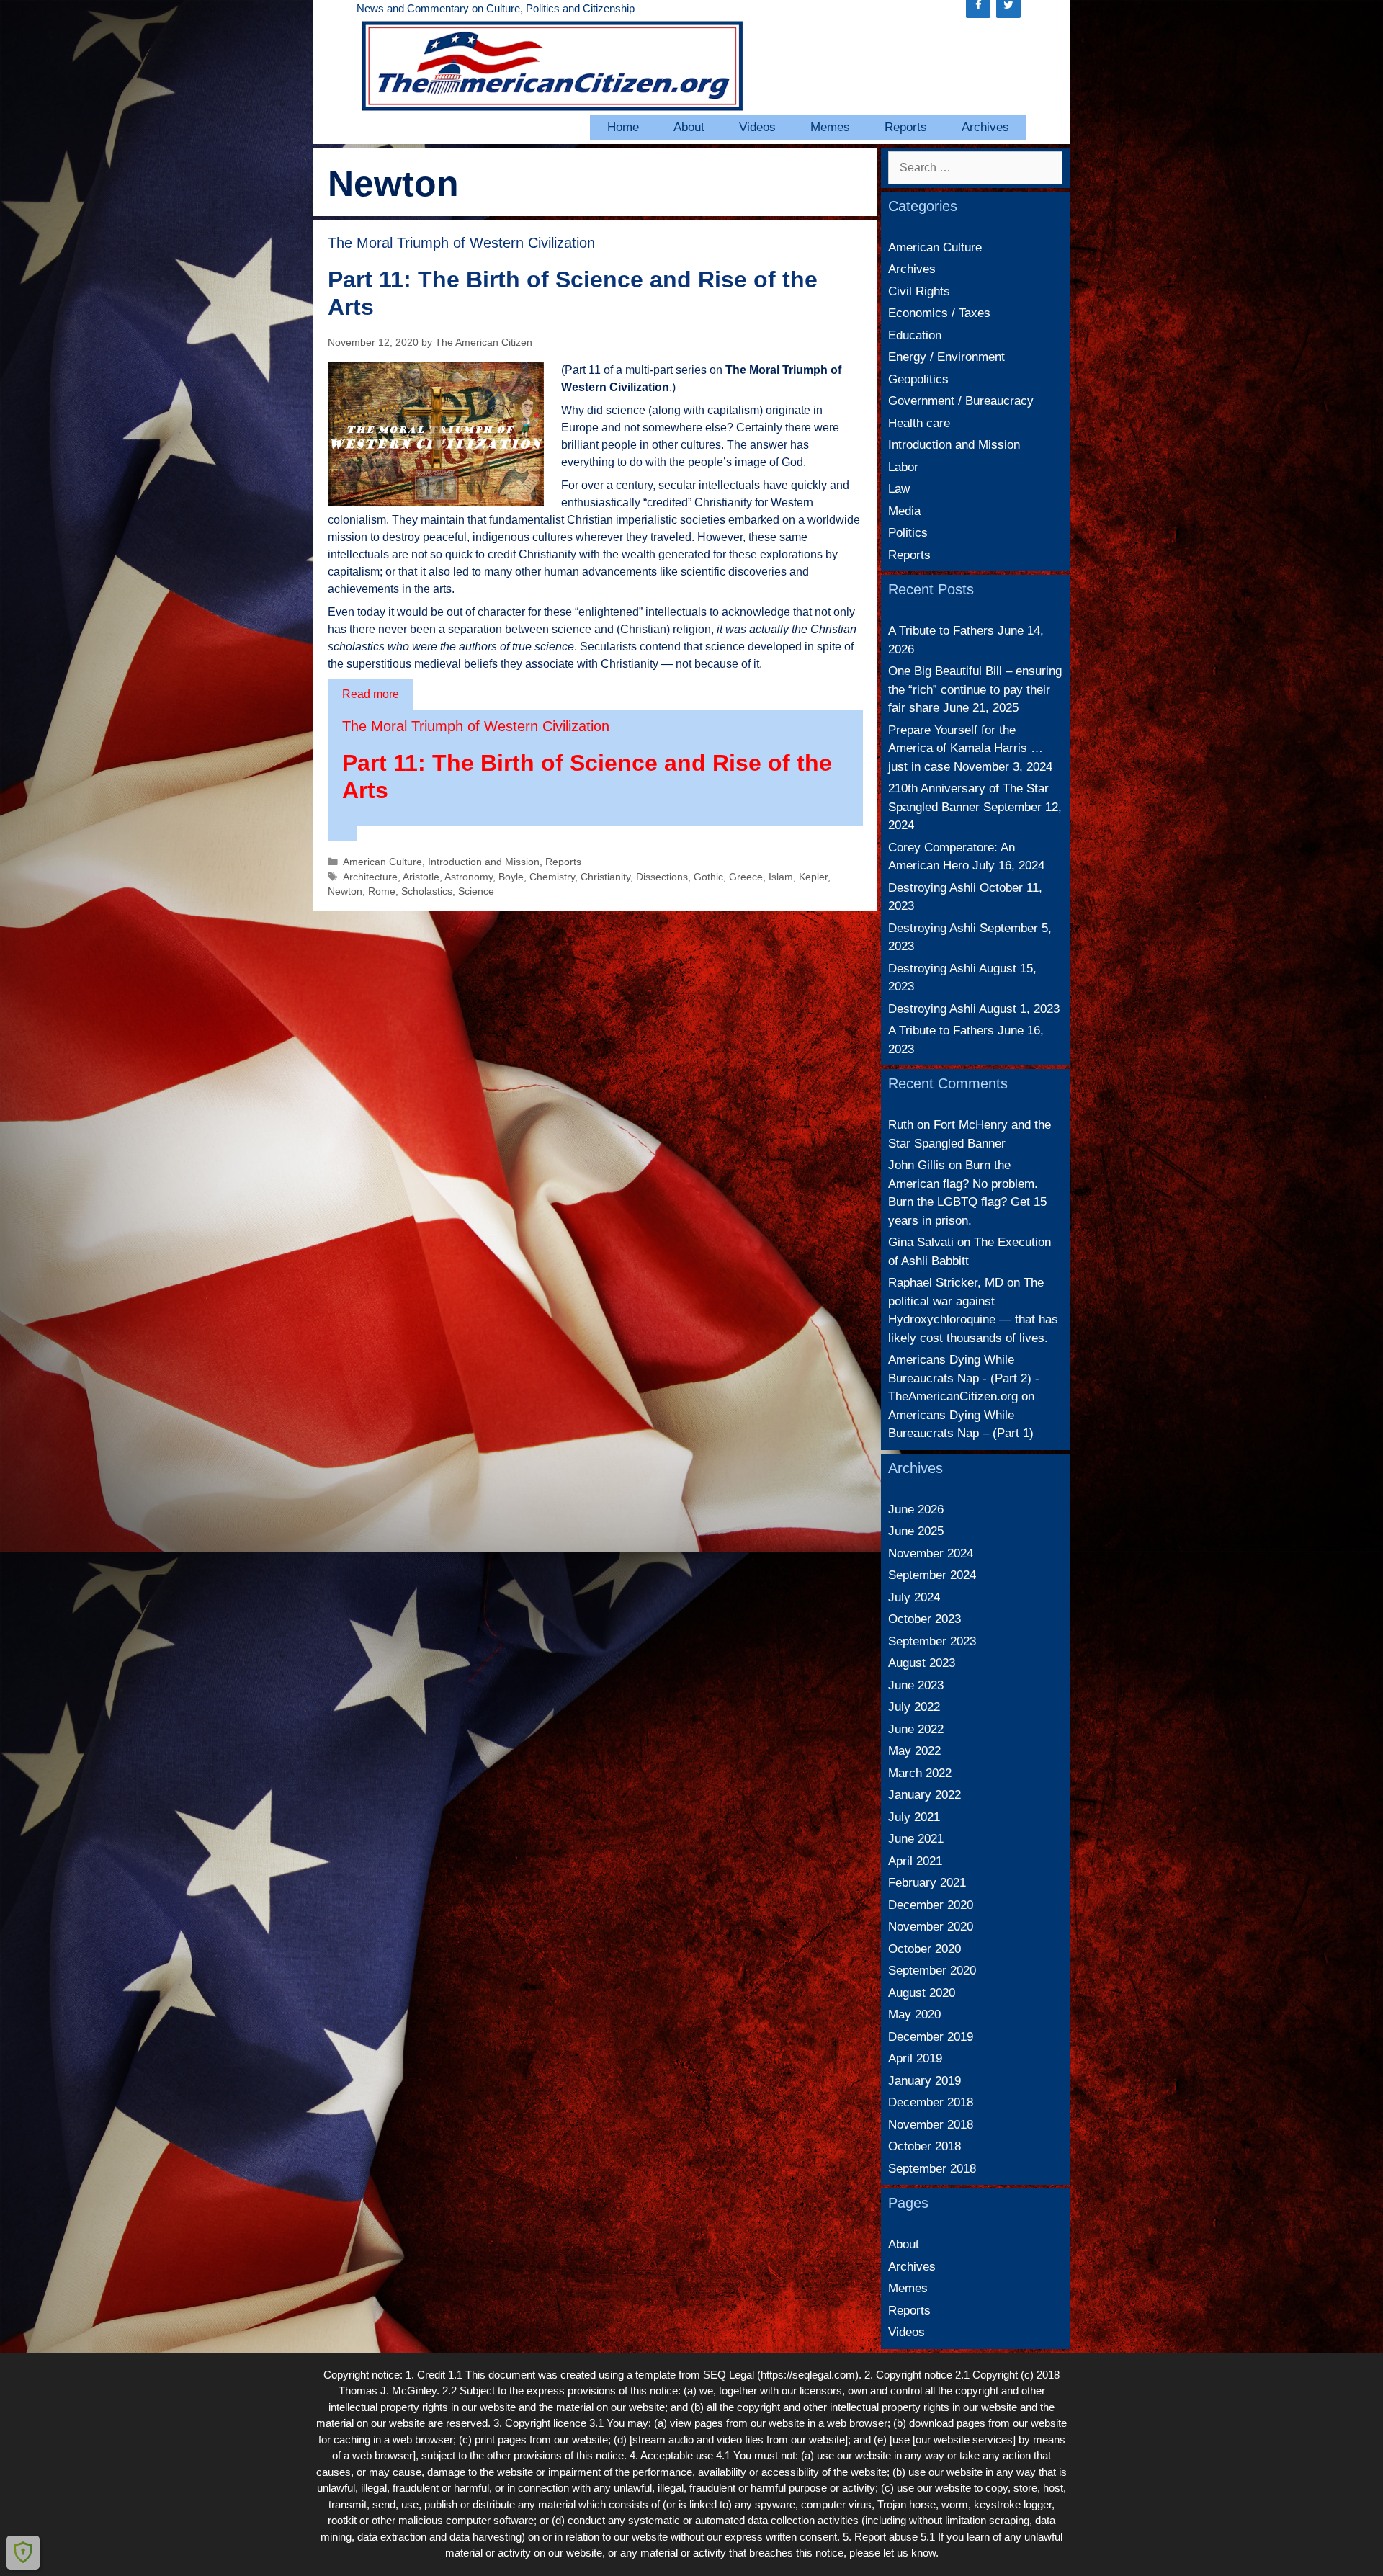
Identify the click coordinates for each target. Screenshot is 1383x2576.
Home (623, 127)
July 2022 (914, 1707)
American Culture (382, 862)
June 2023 (916, 1685)
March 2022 (920, 1773)
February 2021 (927, 1883)
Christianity (605, 877)
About (689, 127)
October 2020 (925, 1949)
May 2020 (914, 2014)
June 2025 (916, 1531)
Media (904, 511)
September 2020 (932, 1971)
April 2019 (915, 2058)
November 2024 (931, 1553)
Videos (757, 127)
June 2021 (916, 1839)
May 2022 (914, 1751)
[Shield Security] (23, 2552)
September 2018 (932, 2169)
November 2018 (931, 2125)
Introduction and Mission (484, 862)
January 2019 (925, 2081)
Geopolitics (918, 379)
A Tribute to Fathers (941, 631)
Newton (345, 891)
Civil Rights (919, 291)
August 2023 (922, 1663)
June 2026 (916, 1510)
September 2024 (932, 1575)
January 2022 (925, 1795)
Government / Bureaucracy (961, 401)
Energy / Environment (946, 357)
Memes (830, 127)
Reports (906, 127)
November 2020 (931, 1927)
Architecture (370, 877)
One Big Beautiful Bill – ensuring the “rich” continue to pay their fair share (975, 689)
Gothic (708, 877)
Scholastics (427, 891)
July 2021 (914, 1817)
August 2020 (922, 1993)
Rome (382, 891)
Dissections (662, 877)
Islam (781, 877)
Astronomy (469, 877)
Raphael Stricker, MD (946, 1283)
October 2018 (925, 2146)
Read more (371, 694)
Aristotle (421, 877)
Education (915, 335)
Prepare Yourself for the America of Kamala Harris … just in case (966, 748)
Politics (908, 533)
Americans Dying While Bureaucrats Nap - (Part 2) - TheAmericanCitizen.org (964, 1378)
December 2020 (931, 1905)
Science (476, 891)
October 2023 (925, 1619)
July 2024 (914, 1597)
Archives (985, 127)
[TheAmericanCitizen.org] (551, 65)
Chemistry (552, 877)
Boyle (511, 877)
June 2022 (916, 1729)
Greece (746, 877)
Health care (919, 423)
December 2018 (931, 2102)
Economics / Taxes (939, 313)
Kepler (813, 877)
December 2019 (931, 2037)
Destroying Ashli (932, 888)
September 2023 (932, 1641)
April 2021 (915, 1861)
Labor (903, 467)
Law (899, 489)
